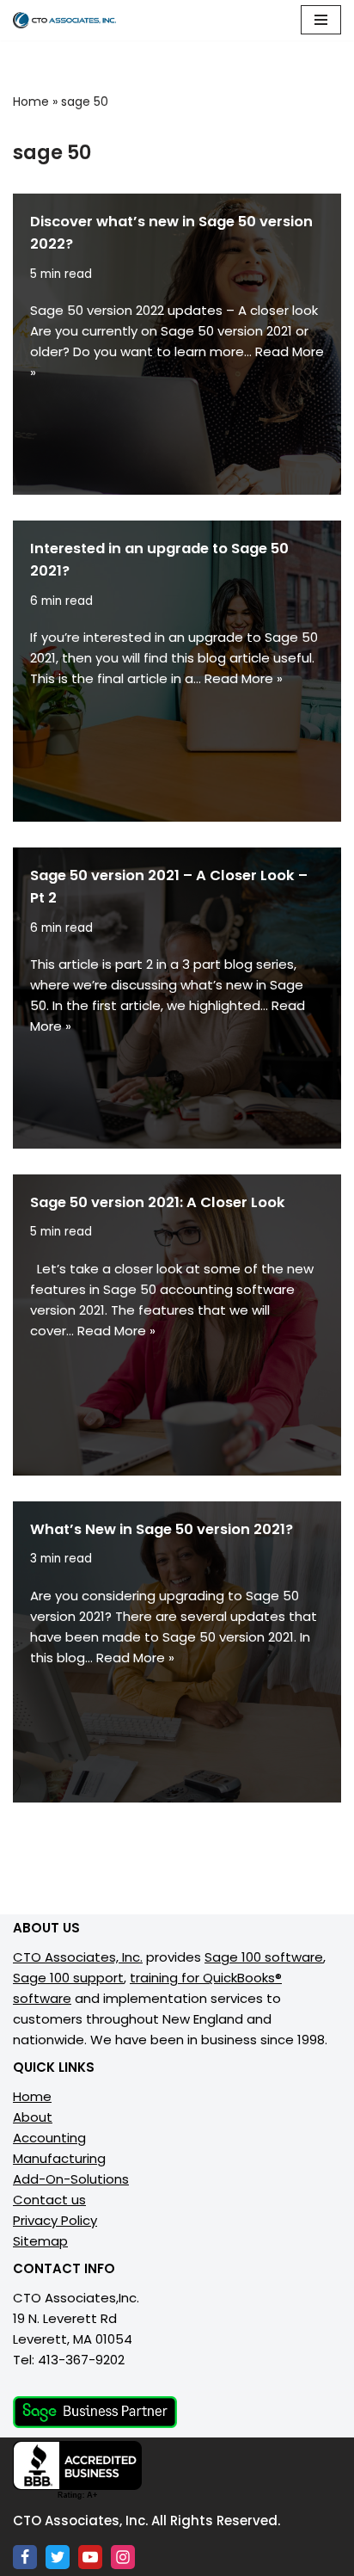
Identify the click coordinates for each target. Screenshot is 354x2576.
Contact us (49, 2200)
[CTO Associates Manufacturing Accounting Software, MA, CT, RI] (64, 20)
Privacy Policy (55, 2220)
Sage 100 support (68, 1978)
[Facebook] (25, 2557)
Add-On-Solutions (71, 2179)
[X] (58, 2557)
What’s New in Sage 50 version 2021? (162, 1529)
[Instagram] (123, 2557)
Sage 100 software (264, 1957)
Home (31, 102)
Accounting (49, 2138)
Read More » (244, 678)
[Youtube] (90, 2557)
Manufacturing (59, 2158)
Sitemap (40, 2241)
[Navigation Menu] (321, 20)
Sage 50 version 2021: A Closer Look (158, 1202)
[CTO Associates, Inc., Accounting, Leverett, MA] (77, 2471)
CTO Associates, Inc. (78, 1957)
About (33, 2117)
